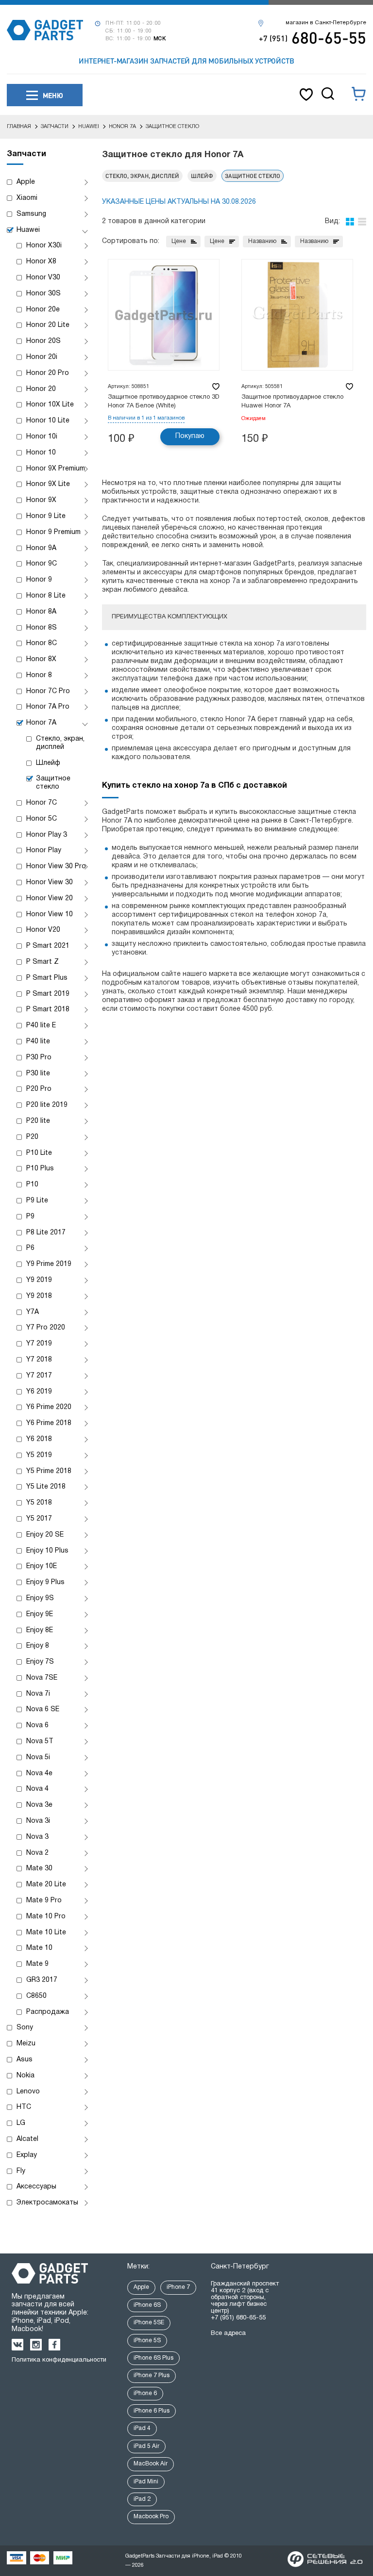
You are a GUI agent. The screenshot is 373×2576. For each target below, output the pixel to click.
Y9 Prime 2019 (49, 1264)
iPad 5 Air (146, 2446)
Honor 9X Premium (56, 469)
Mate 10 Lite (46, 1933)
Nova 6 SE (43, 1709)
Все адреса (228, 2333)
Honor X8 (41, 262)
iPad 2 (142, 2499)
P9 (30, 1217)
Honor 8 (39, 675)
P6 (30, 1248)
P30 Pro (39, 1058)
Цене (179, 241)
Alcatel (27, 2139)
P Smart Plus (47, 978)
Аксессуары (36, 2187)
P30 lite (38, 1074)
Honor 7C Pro (48, 691)
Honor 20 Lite (48, 325)
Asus (25, 2060)
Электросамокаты (47, 2203)
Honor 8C (42, 643)
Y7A (33, 1312)
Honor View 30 (50, 883)
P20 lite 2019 (47, 1105)
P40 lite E (41, 1026)
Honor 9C (42, 564)
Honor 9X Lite (48, 484)
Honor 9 (39, 580)
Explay (27, 2155)
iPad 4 (142, 2428)
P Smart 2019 (48, 994)
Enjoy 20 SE (45, 1535)
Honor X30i (44, 246)
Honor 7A (41, 723)
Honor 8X (41, 659)
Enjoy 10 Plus (47, 1551)
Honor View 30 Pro (56, 867)
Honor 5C (42, 819)
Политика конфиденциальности (59, 2360)
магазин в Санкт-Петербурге (326, 23)
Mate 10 (39, 1948)
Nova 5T (40, 1742)
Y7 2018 (39, 1360)
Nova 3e (39, 1805)
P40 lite (38, 1042)
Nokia (25, 2076)
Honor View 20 (50, 899)
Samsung (31, 214)
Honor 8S (42, 628)
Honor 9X (41, 500)
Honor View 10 (50, 915)
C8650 (36, 1996)
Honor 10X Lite (50, 405)
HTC (24, 2107)
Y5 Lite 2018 (46, 1487)
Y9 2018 (39, 1296)
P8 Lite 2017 (46, 1233)
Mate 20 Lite (46, 1885)
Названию (262, 241)
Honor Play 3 (47, 835)
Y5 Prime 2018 (49, 1471)
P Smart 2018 (48, 1010)
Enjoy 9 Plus (45, 1582)
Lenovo (28, 2092)
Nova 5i (38, 1758)
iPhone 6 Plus (152, 2411)
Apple (26, 182)
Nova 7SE (42, 1678)
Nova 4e (39, 1774)
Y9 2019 (39, 1280)
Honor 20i (42, 357)
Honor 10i (42, 437)
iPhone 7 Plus (152, 2375)
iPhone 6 (145, 2393)
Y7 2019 (39, 1344)
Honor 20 (41, 389)
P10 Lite (39, 1153)
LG (21, 2123)
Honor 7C (42, 803)
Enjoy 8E (40, 1630)
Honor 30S (43, 294)
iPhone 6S (147, 2305)
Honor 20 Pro (48, 373)
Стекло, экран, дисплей (60, 743)
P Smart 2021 (48, 946)
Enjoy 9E (40, 1614)
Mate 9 (37, 1964)
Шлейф (48, 763)
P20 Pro (39, 1089)
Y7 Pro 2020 (46, 1328)
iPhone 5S (147, 2341)
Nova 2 (37, 1853)
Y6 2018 (39, 1439)
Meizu (26, 2044)
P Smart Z (42, 962)
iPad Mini (146, 2482)
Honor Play (44, 851)
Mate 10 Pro (46, 1917)
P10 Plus (40, 1169)
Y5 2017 (39, 1519)
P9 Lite (37, 1201)
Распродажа (48, 2012)
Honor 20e (43, 310)
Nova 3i (38, 1821)
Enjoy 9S (40, 1598)
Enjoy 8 (38, 1646)
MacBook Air (151, 2464)
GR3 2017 (42, 1980)
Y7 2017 (39, 1376)
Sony (25, 2028)
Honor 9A (41, 548)
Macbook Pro (151, 2517)
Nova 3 (37, 1837)
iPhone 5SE (149, 2323)
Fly (21, 2171)
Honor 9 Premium (53, 532)
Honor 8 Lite (46, 596)
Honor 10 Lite (48, 421)
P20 (32, 1137)
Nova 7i (38, 1694)
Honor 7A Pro (48, 707)
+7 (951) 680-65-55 (238, 2318)
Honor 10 (41, 453)
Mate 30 (39, 1869)
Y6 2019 (39, 1392)
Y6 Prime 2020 (49, 1407)
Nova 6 (37, 1725)
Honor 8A (41, 612)
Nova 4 (37, 1789)
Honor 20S (43, 341)
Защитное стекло (53, 783)
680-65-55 (313, 37)
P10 (32, 1185)
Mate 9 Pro (44, 1901)
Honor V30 (43, 278)
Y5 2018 (39, 1503)
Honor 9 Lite (46, 516)
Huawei (28, 230)
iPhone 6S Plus (153, 2358)
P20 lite (38, 1121)
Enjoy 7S (40, 1662)
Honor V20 (43, 930)
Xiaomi (27, 198)
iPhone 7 (178, 2287)
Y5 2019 (39, 1455)
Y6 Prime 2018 (49, 1423)
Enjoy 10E (42, 1566)
